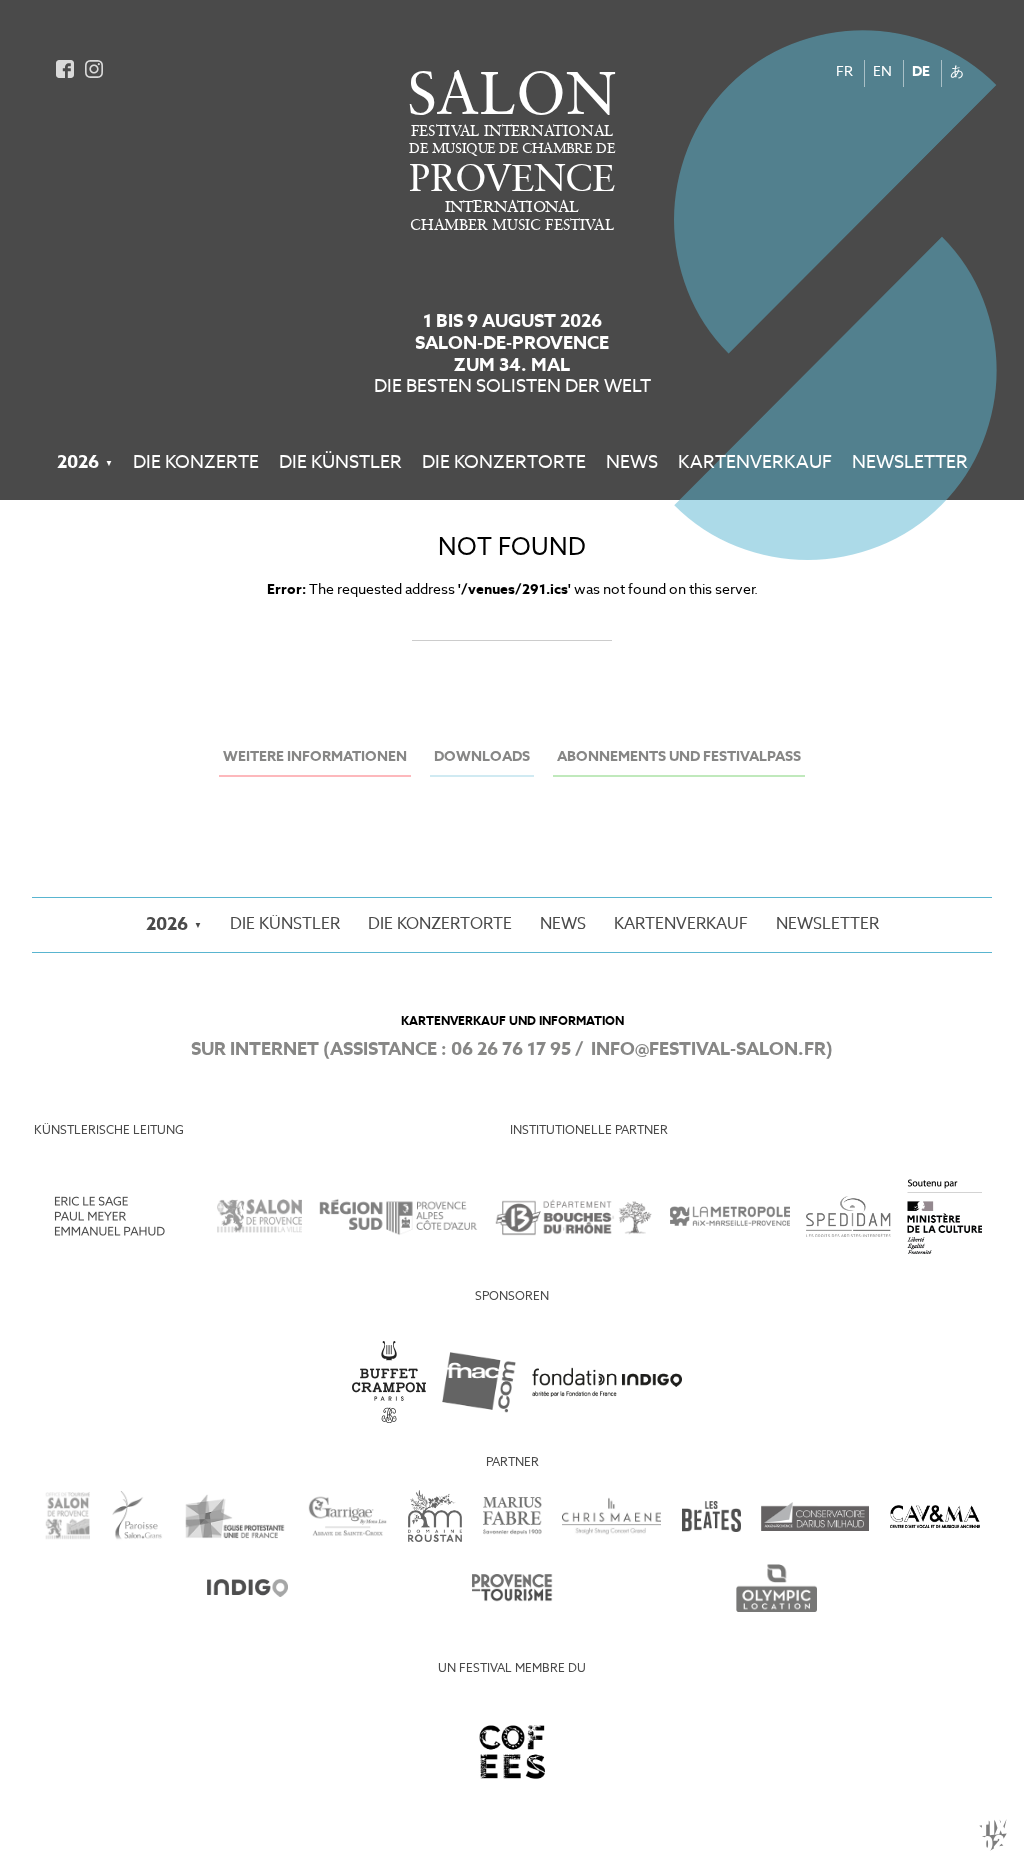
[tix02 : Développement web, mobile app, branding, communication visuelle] (993, 1835)
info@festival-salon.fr (708, 1050)
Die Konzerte (196, 463)
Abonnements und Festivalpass (679, 757)
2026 (78, 463)
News (632, 463)
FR (844, 72)
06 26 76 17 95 (511, 1050)
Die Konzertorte (504, 463)
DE (921, 72)
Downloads (482, 757)
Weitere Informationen (315, 757)
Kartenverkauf (755, 463)
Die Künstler (340, 463)
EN (882, 72)
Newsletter (910, 463)
